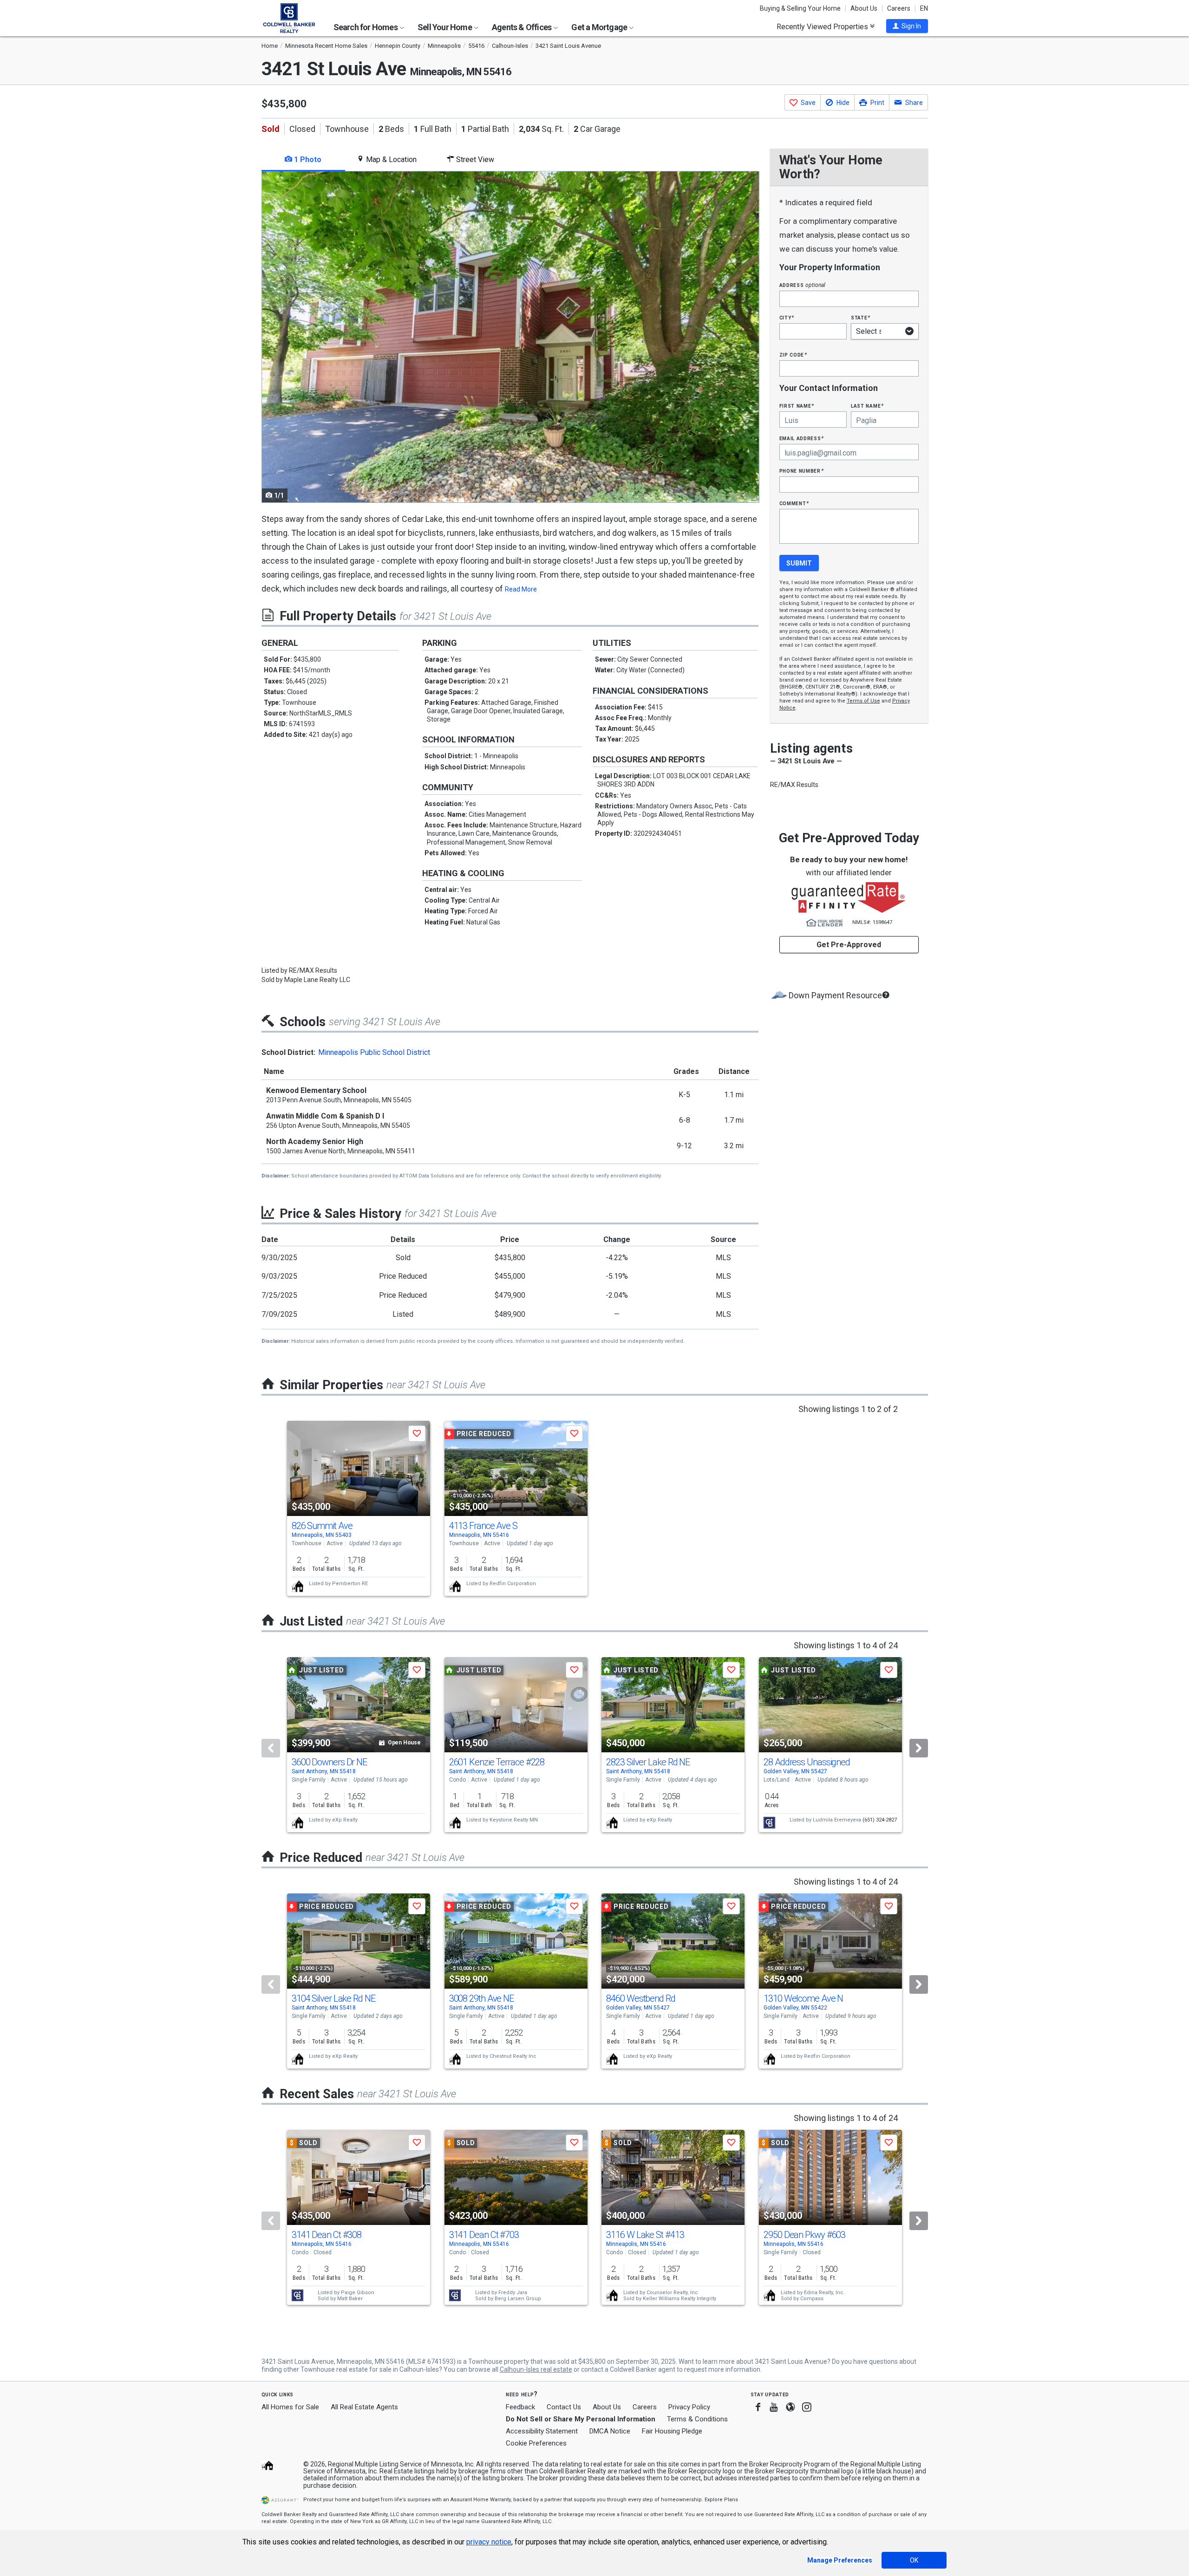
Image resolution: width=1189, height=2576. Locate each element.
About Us (864, 8)
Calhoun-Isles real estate (536, 2369)
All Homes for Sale (290, 2407)
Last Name (867, 406)
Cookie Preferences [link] (536, 2443)
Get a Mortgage (600, 27)
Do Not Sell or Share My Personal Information (581, 2419)
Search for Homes (366, 27)
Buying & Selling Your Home (800, 8)
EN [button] (924, 8)
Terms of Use (863, 701)
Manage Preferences (840, 2560)
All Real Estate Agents (364, 2407)
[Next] (919, 1748)
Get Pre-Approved (849, 945)
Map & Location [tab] (390, 159)
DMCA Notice (610, 2431)
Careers (899, 8)
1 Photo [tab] (307, 159)
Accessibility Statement (542, 2431)
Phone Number (802, 471)
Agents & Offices (522, 27)
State (861, 317)
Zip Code (793, 355)
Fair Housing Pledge (672, 2431)
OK (914, 2560)
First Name (797, 406)
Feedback (520, 2407)
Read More (521, 589)
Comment (794, 503)
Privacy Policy (689, 2407)
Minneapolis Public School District (374, 1052)
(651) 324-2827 (880, 1820)
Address (803, 285)
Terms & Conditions (697, 2419)
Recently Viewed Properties (823, 26)
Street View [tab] (474, 159)
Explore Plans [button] (721, 2500)
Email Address (802, 438)
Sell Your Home (445, 27)
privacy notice (489, 2542)
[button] (907, 26)
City (787, 317)
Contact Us (564, 2407)
